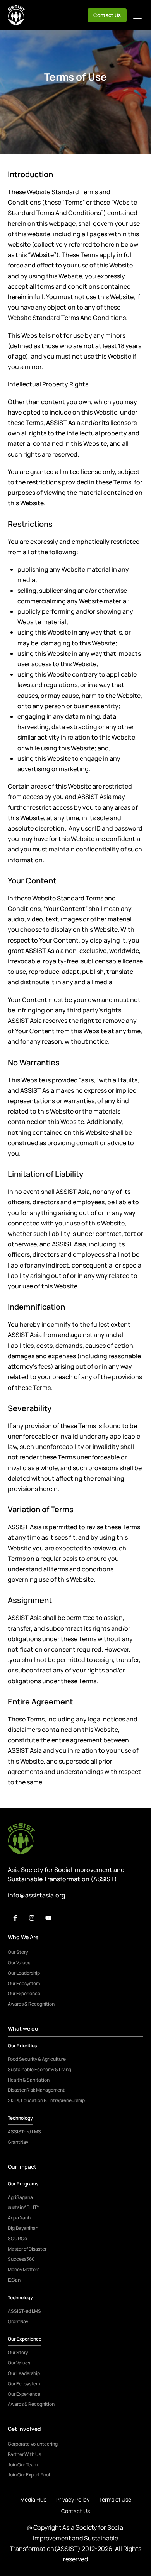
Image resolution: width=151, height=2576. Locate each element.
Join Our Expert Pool (29, 2475)
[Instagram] (32, 1918)
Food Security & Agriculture (37, 2059)
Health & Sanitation (29, 2080)
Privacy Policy (73, 2499)
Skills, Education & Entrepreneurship (46, 2100)
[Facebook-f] (15, 1918)
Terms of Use (115, 2499)
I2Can (14, 2280)
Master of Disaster (27, 2249)
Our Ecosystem (24, 1984)
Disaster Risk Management (36, 2090)
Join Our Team (23, 2465)
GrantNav (18, 2142)
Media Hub (33, 2499)
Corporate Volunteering (33, 2444)
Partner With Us (24, 2454)
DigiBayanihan (23, 2228)
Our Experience (24, 1994)
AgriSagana (20, 2197)
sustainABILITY (24, 2207)
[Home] (16, 15)
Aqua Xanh (19, 2218)
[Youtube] (48, 1918)
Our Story (18, 1952)
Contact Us (107, 15)
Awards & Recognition (31, 2004)
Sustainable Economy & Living (39, 2070)
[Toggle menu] (137, 15)
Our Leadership (24, 1973)
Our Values (19, 1963)
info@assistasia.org (37, 1895)
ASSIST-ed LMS (24, 2132)
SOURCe (17, 2239)
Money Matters (24, 2270)
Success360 (21, 2259)
